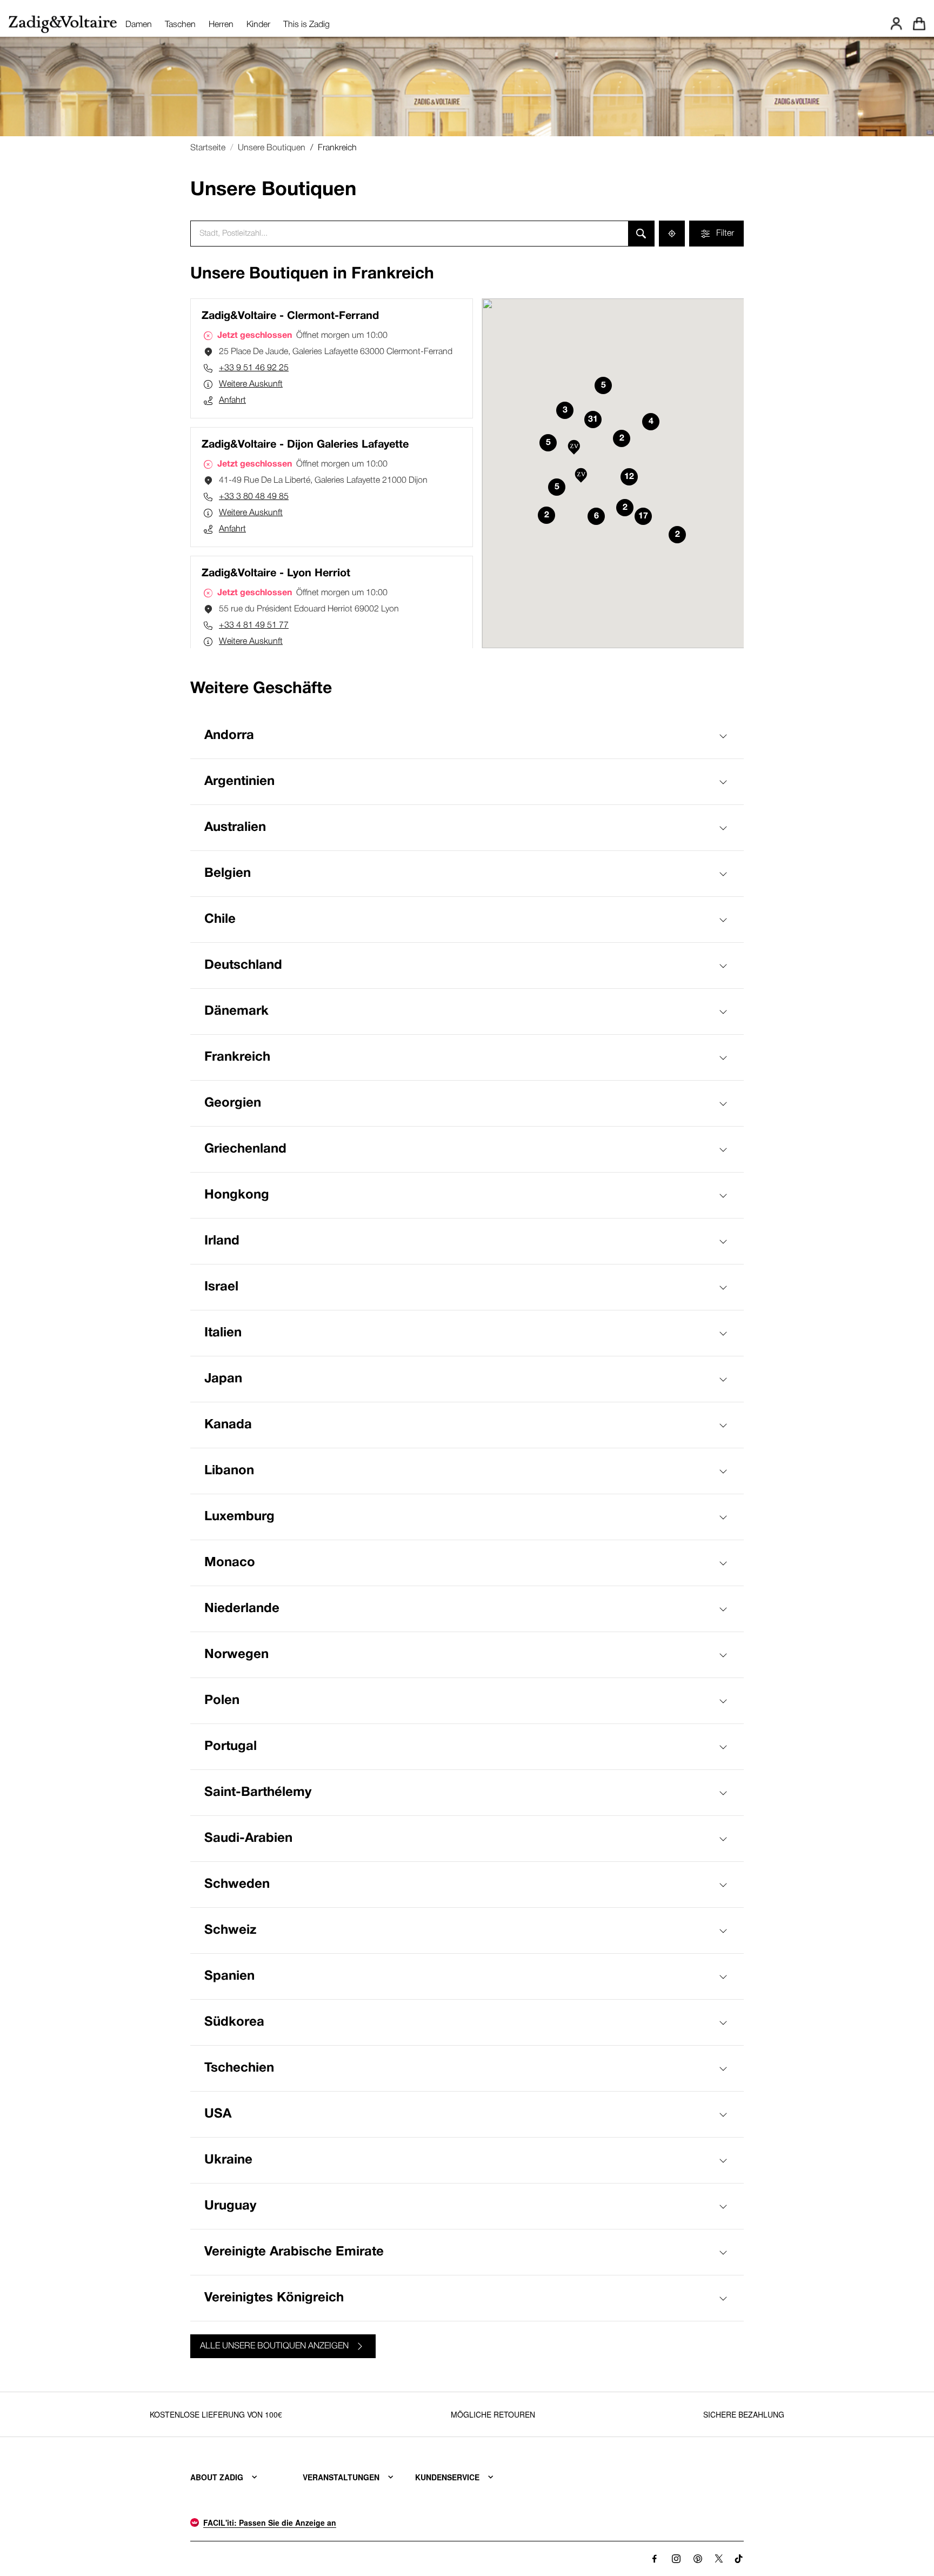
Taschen (180, 25)
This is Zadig (306, 25)
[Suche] (641, 234)
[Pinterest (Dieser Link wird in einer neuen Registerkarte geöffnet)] (698, 2559)
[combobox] (409, 234)
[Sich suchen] (672, 234)
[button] (581, 476)
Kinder (258, 25)
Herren (221, 25)
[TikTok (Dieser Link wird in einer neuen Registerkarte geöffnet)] (739, 2559)
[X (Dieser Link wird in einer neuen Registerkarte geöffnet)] (719, 2559)
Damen (139, 25)
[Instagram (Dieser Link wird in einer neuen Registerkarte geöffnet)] (676, 2559)
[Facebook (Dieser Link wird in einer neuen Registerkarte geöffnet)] (655, 2559)
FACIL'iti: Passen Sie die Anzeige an (270, 2522)
